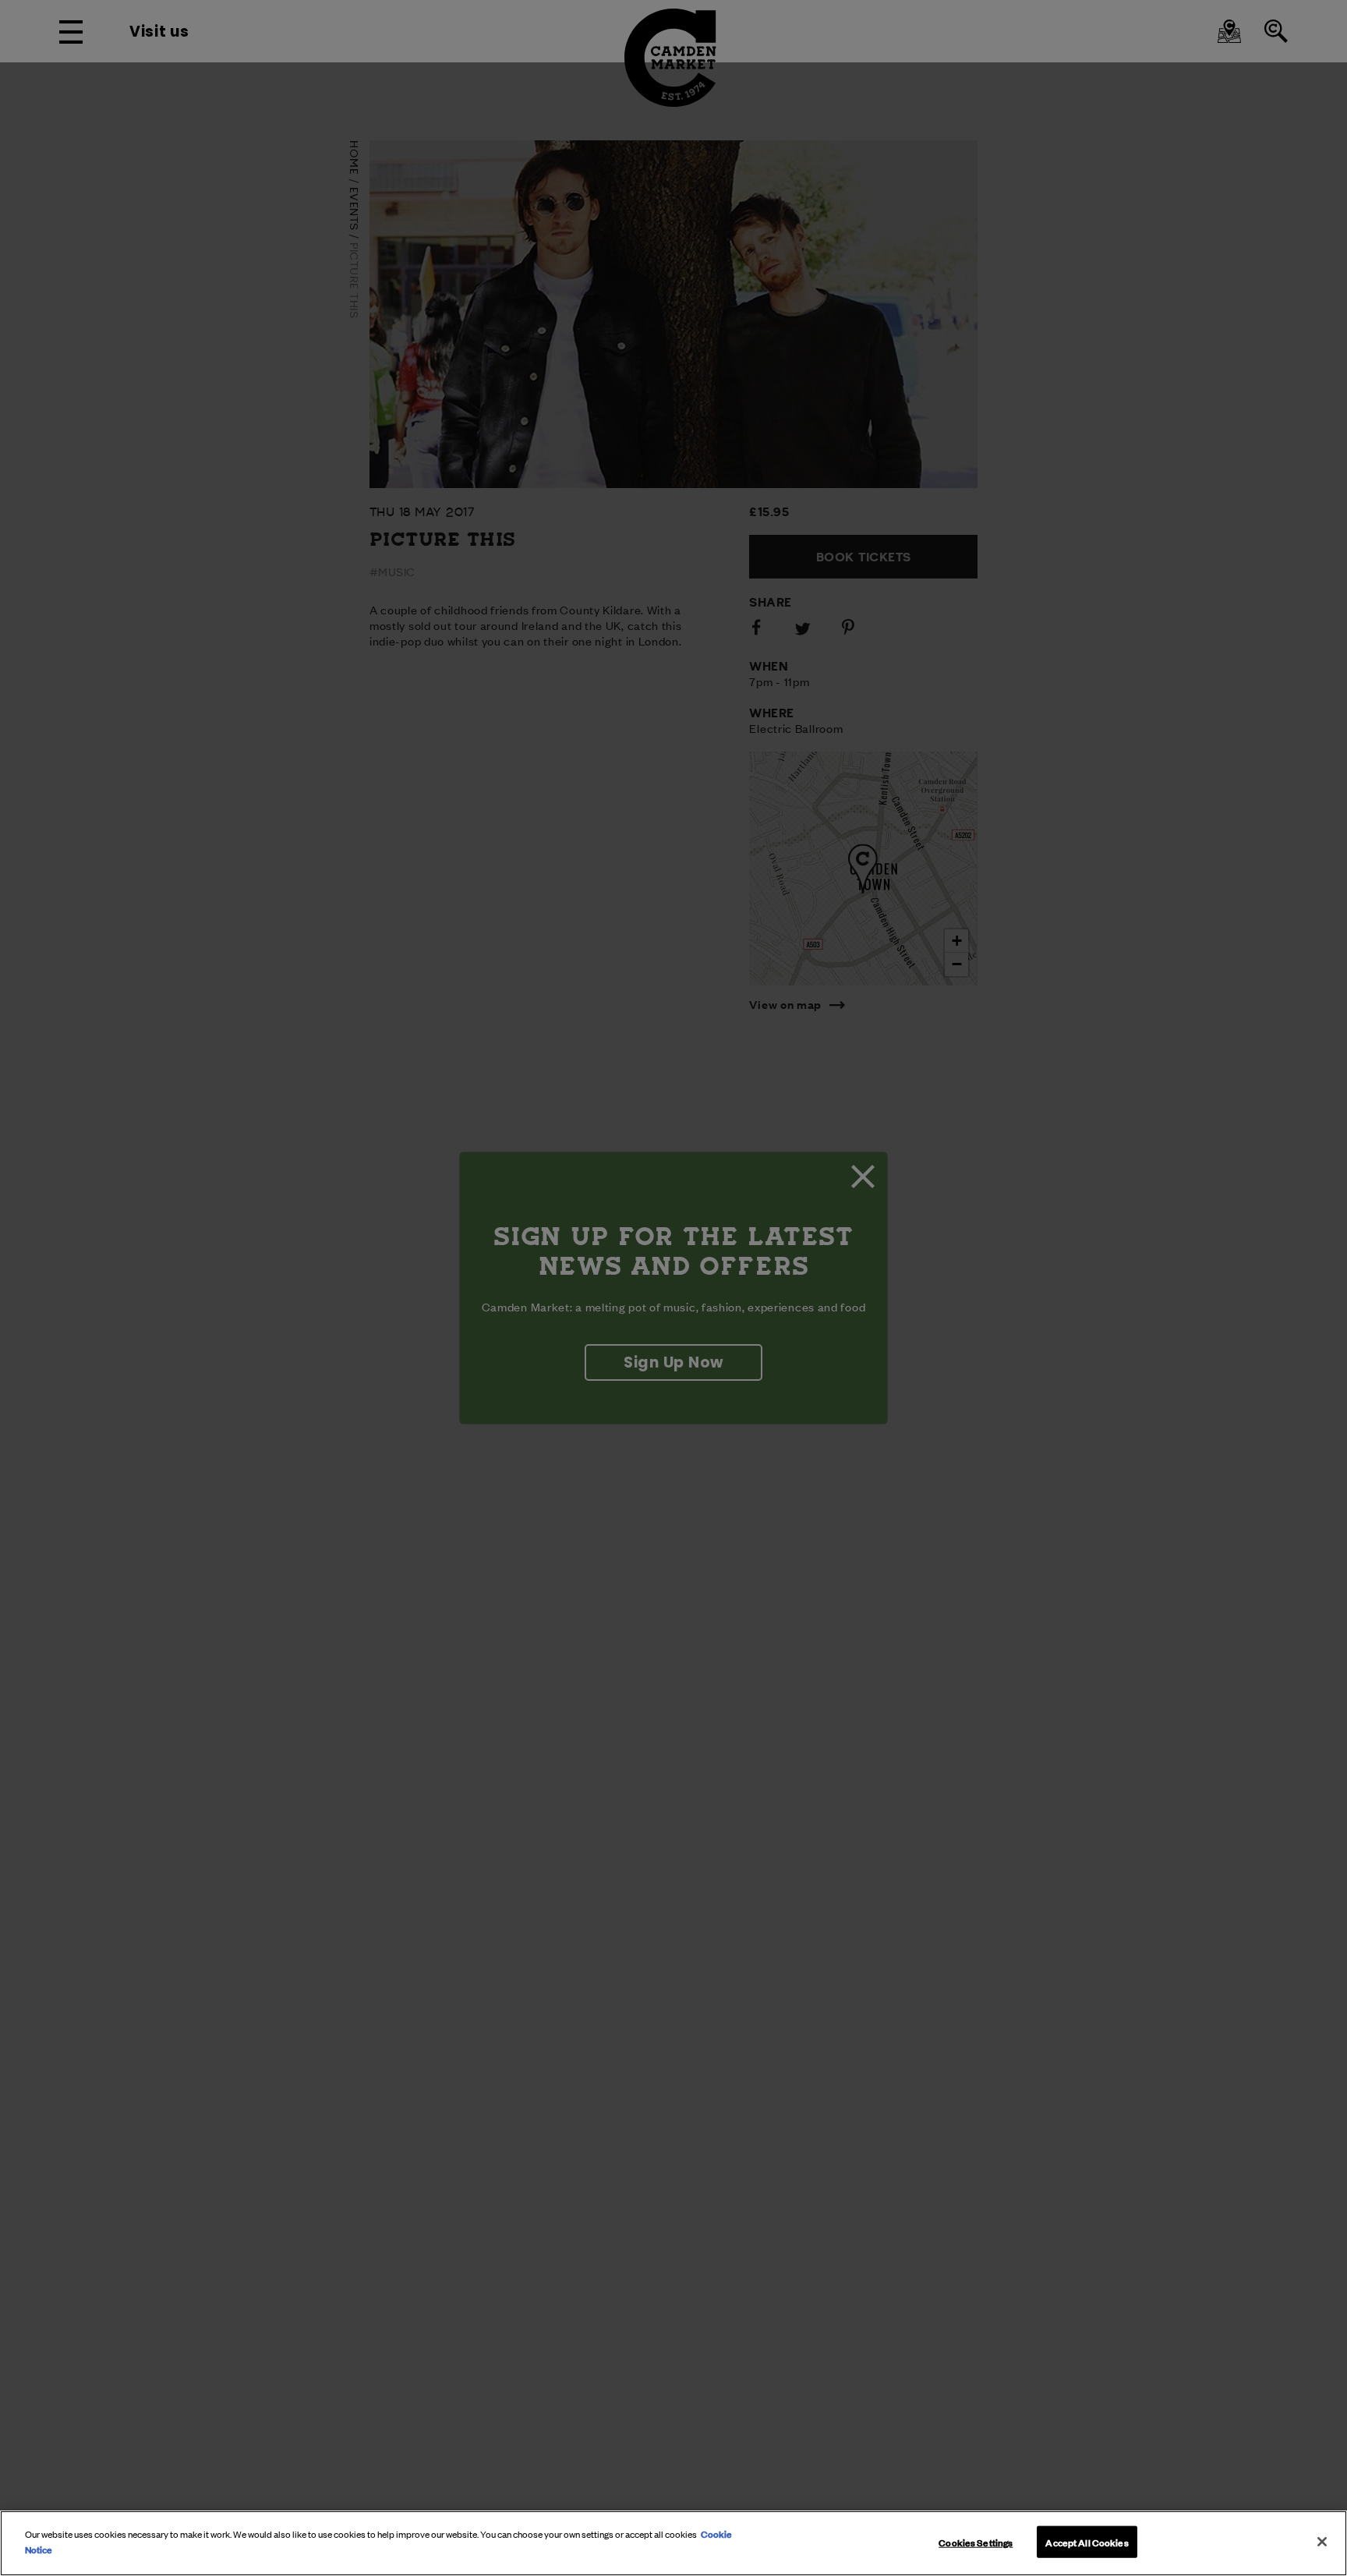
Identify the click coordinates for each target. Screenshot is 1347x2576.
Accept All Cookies (1087, 2542)
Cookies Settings (976, 2542)
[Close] (1322, 2542)
